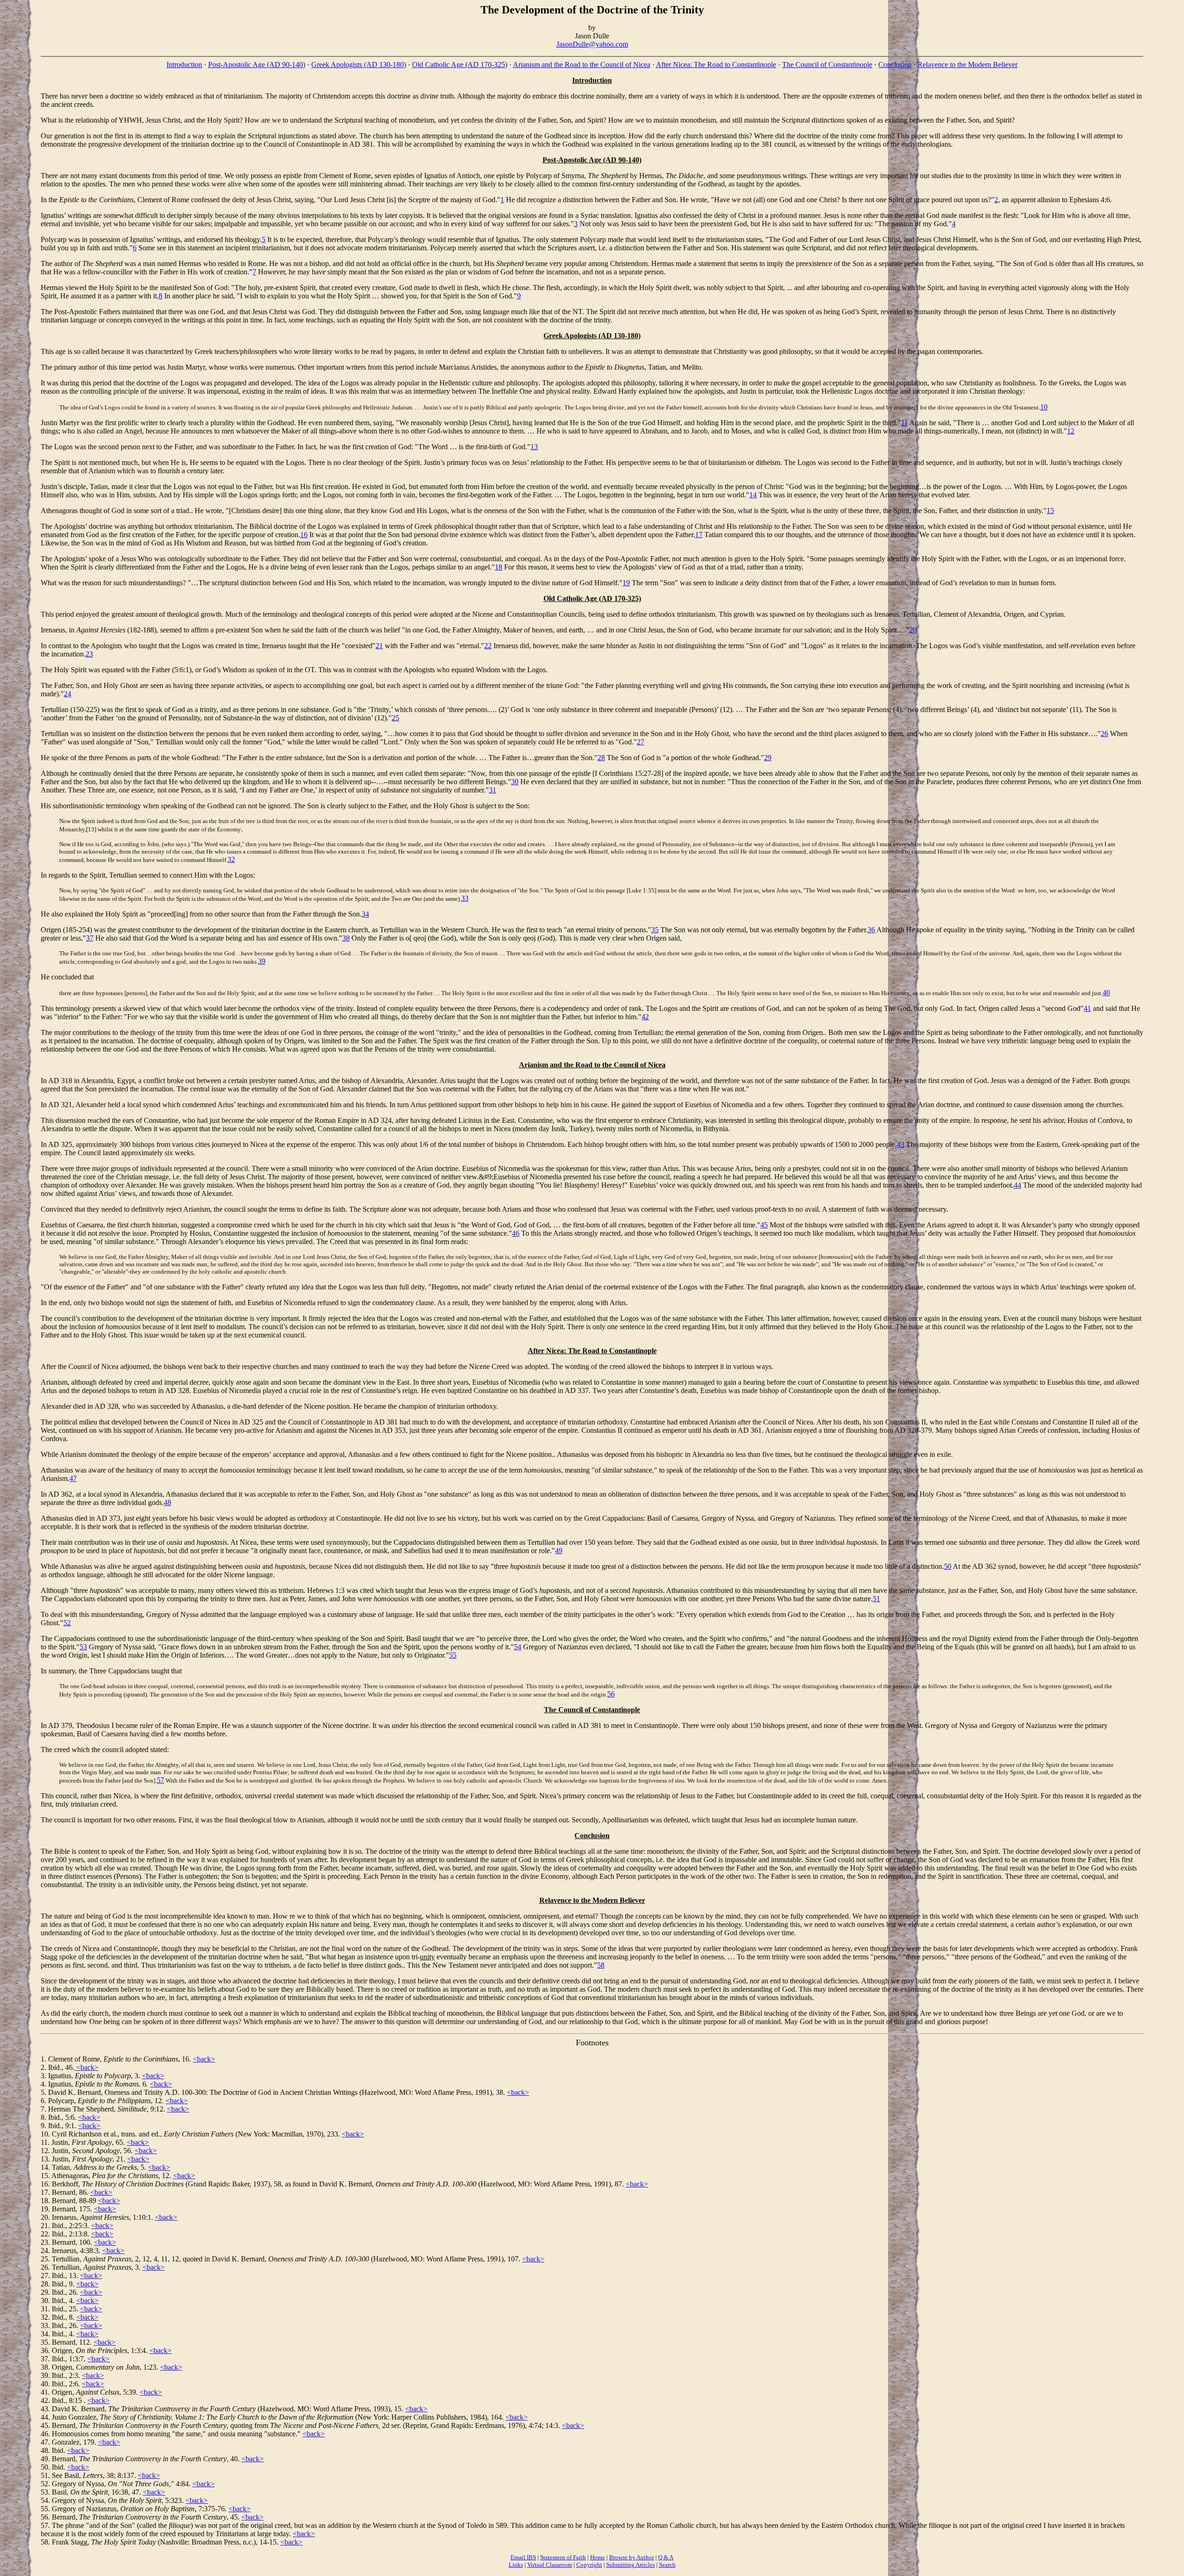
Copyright (589, 2565)
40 (1106, 993)
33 (465, 898)
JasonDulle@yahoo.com (592, 44)
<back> (204, 2059)
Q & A (666, 2557)
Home (598, 2557)
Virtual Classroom (550, 2565)
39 (262, 961)
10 (1044, 407)
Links (516, 2565)
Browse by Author (632, 2557)
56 (611, 1694)
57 (160, 1780)
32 (231, 859)
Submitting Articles (631, 2565)
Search (667, 2565)
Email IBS (523, 2557)
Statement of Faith (563, 2557)
